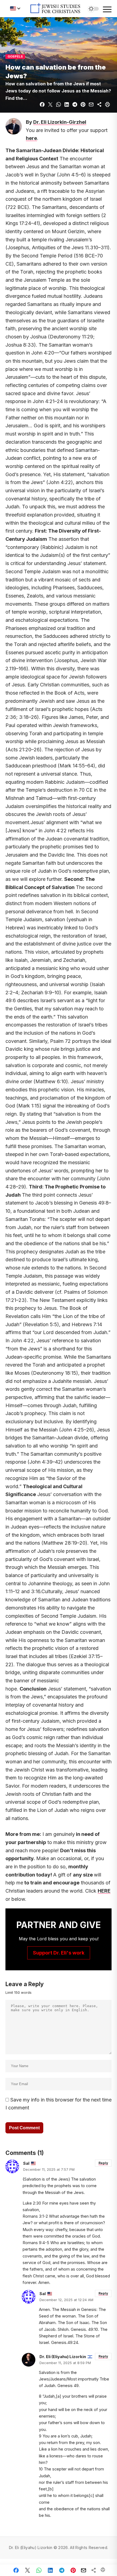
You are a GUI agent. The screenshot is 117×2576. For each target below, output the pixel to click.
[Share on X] (50, 104)
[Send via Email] (91, 104)
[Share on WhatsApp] (59, 104)
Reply (103, 2163)
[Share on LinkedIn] (67, 104)
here (31, 138)
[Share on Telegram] (75, 104)
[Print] (107, 104)
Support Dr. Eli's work (59, 1953)
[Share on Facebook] (42, 104)
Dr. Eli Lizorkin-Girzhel (60, 122)
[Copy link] (99, 104)
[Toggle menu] (107, 10)
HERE (104, 1891)
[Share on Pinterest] (83, 104)
